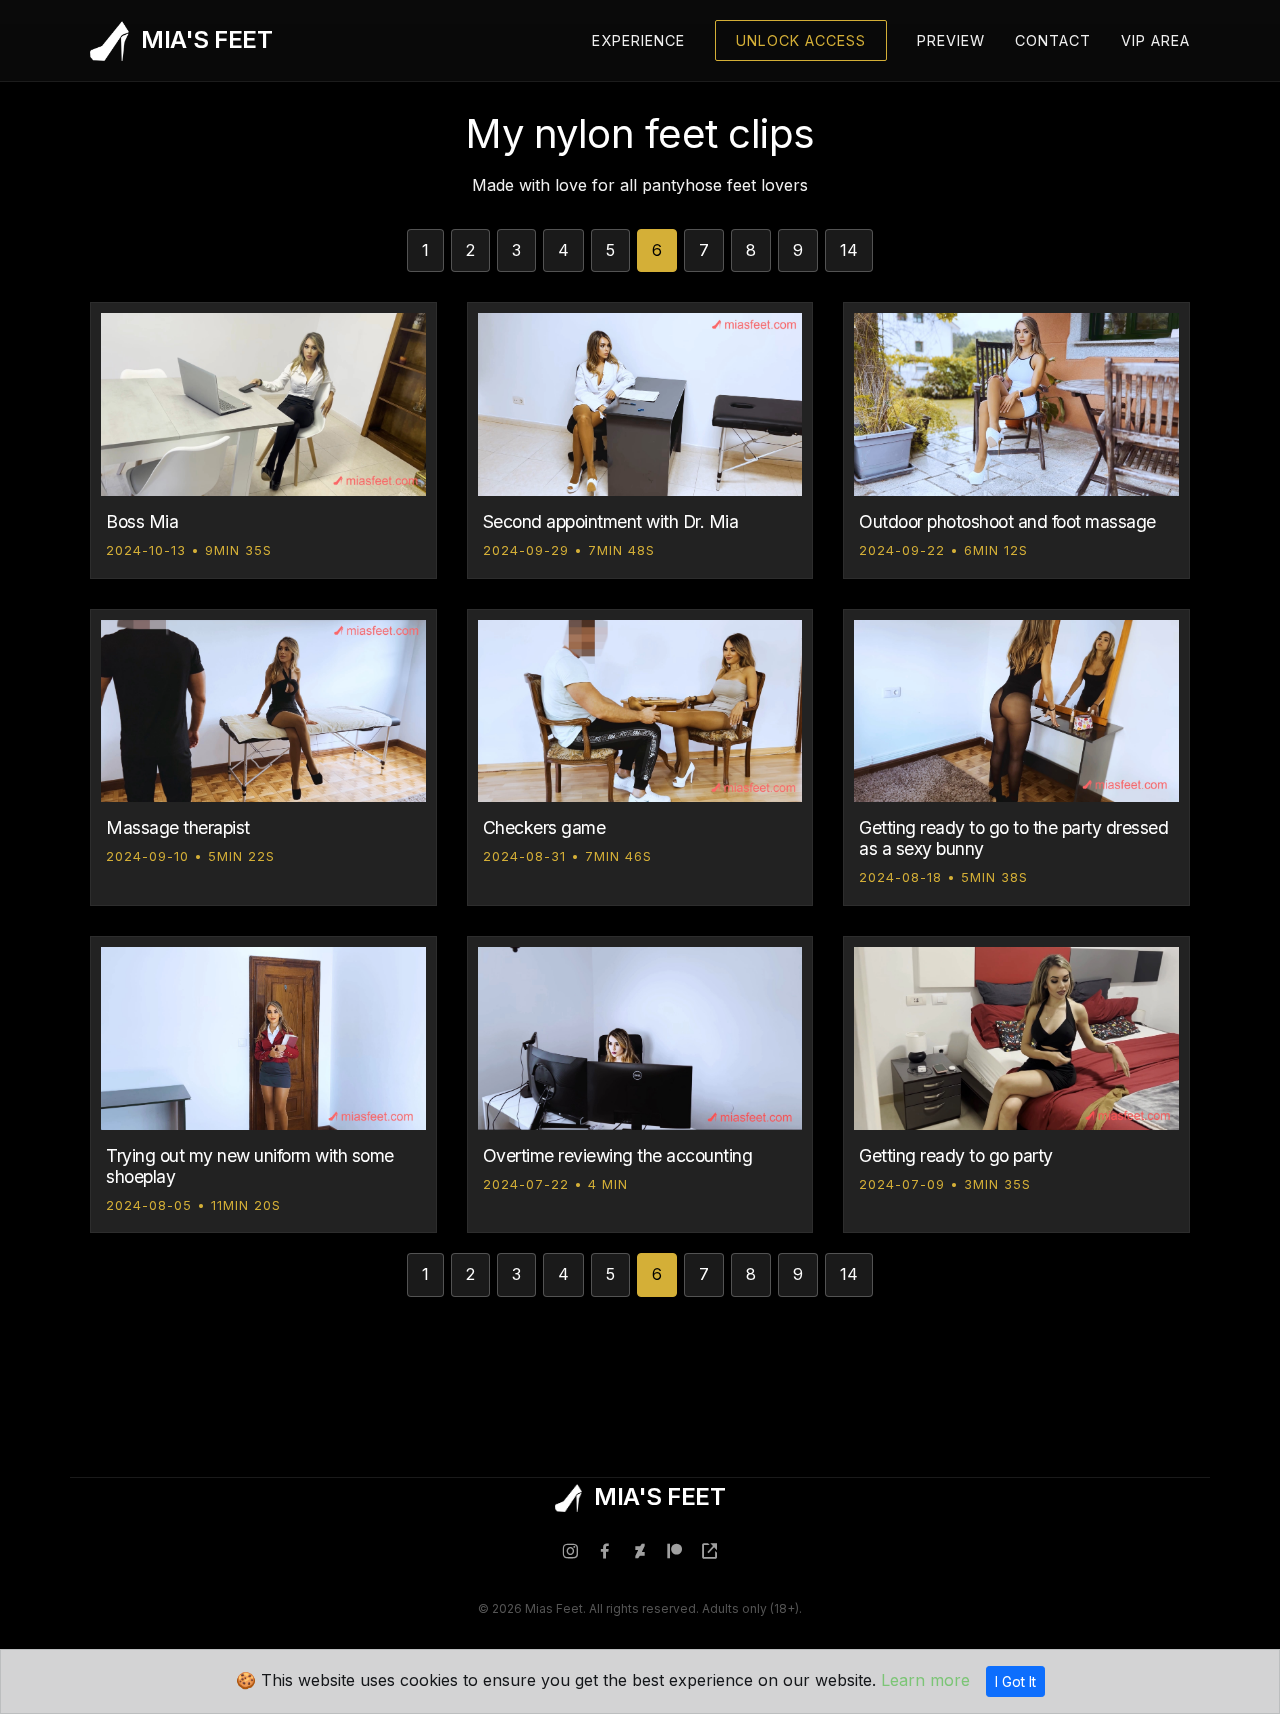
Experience (638, 40)
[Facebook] (605, 1553)
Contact (1053, 40)
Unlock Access (801, 40)
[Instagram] (570, 1553)
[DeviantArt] (640, 1553)
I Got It (1015, 1681)
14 (849, 250)
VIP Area (1155, 40)
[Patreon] (675, 1553)
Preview (951, 40)
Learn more (925, 1680)
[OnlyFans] (710, 1553)
